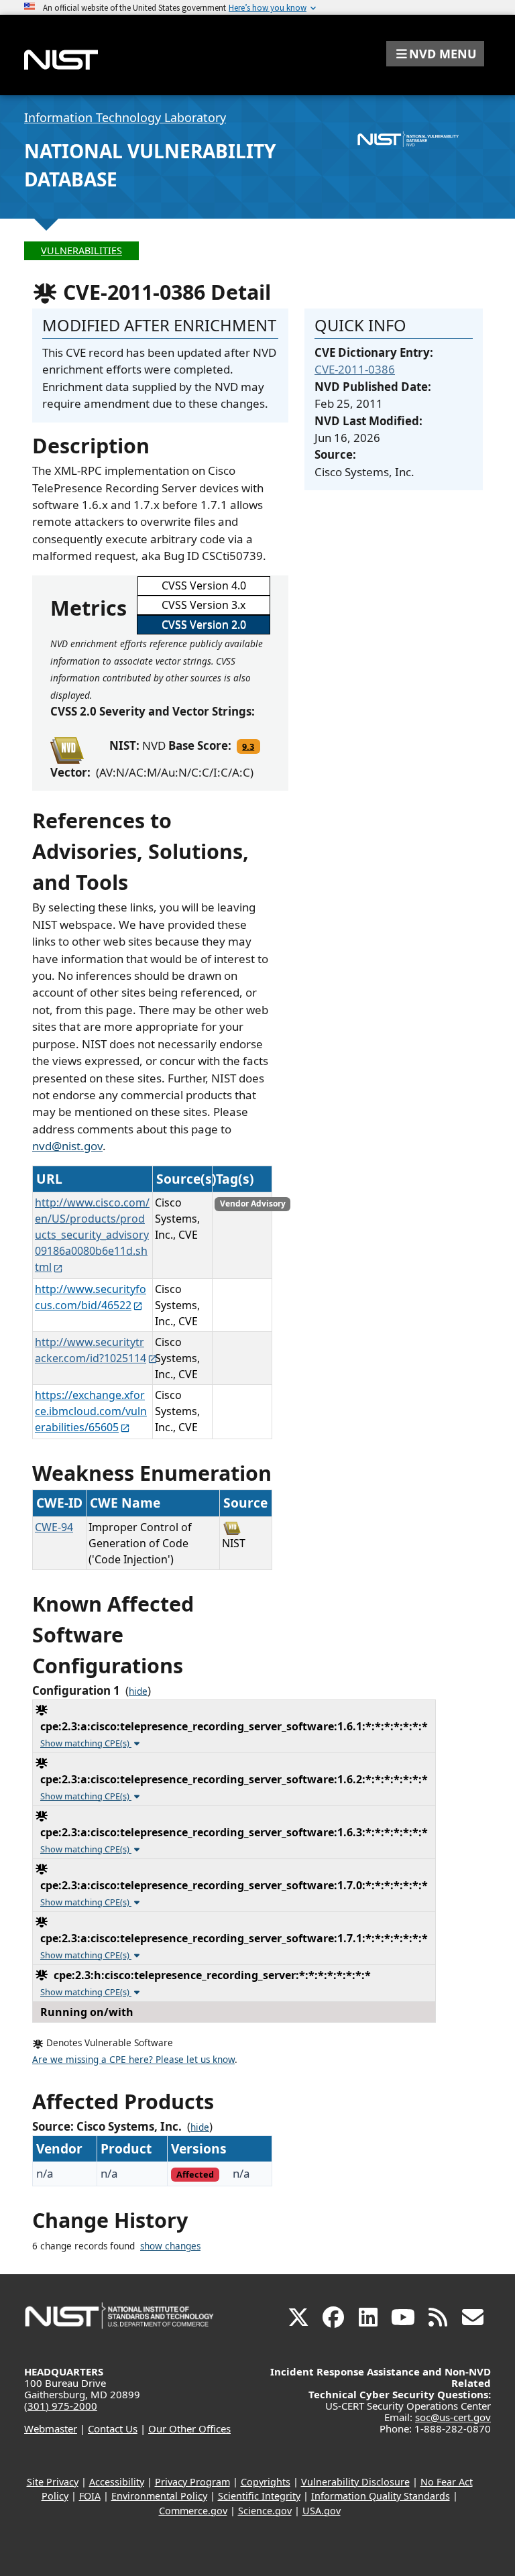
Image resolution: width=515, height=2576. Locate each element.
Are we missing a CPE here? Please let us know (133, 2060)
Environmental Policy (159, 2496)
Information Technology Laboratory (125, 117)
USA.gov (322, 2511)
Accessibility (117, 2482)
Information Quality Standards (381, 2496)
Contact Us (113, 2428)
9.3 (248, 746)
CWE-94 (54, 1527)
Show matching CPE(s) (86, 1743)
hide (138, 1691)
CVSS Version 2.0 (204, 624)
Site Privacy (53, 2482)
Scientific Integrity (259, 2496)
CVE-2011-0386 (355, 369)
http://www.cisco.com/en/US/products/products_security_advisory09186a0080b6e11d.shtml (92, 1235)
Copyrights (266, 2482)
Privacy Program (192, 2482)
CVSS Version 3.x (204, 605)
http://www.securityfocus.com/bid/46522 (91, 1297)
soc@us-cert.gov (453, 2417)
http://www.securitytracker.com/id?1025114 (91, 1350)
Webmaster (51, 2428)
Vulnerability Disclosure (355, 2482)
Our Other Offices (189, 2428)
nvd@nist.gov (67, 1146)
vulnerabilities (81, 250)
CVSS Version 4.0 (204, 585)
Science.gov (265, 2511)
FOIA (90, 2496)
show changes (170, 2246)
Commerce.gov (193, 2511)
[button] (435, 54)
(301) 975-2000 (61, 2406)
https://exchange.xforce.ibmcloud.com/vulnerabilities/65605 (91, 1411)
